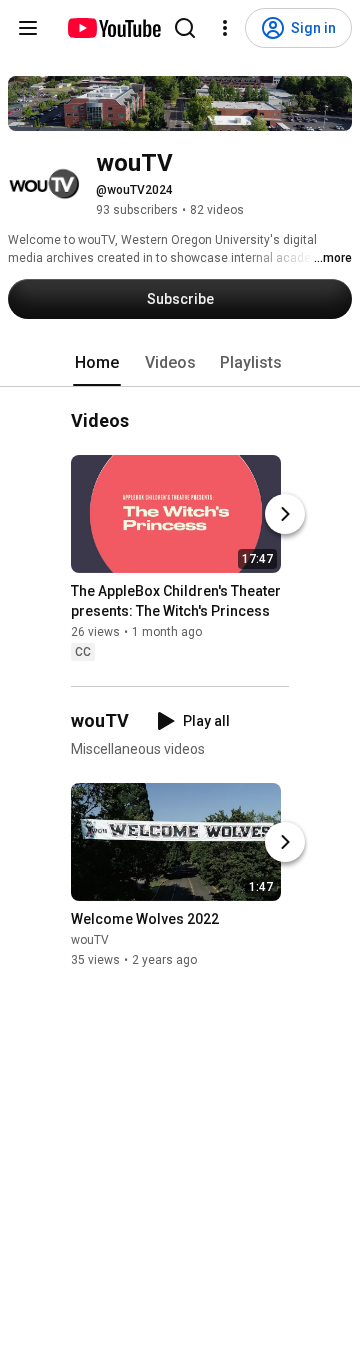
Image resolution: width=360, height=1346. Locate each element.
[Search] (185, 28)
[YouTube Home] (113, 28)
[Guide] (28, 28)
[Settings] (225, 28)
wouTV (90, 940)
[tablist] (180, 363)
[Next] (285, 515)
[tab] (97, 363)
